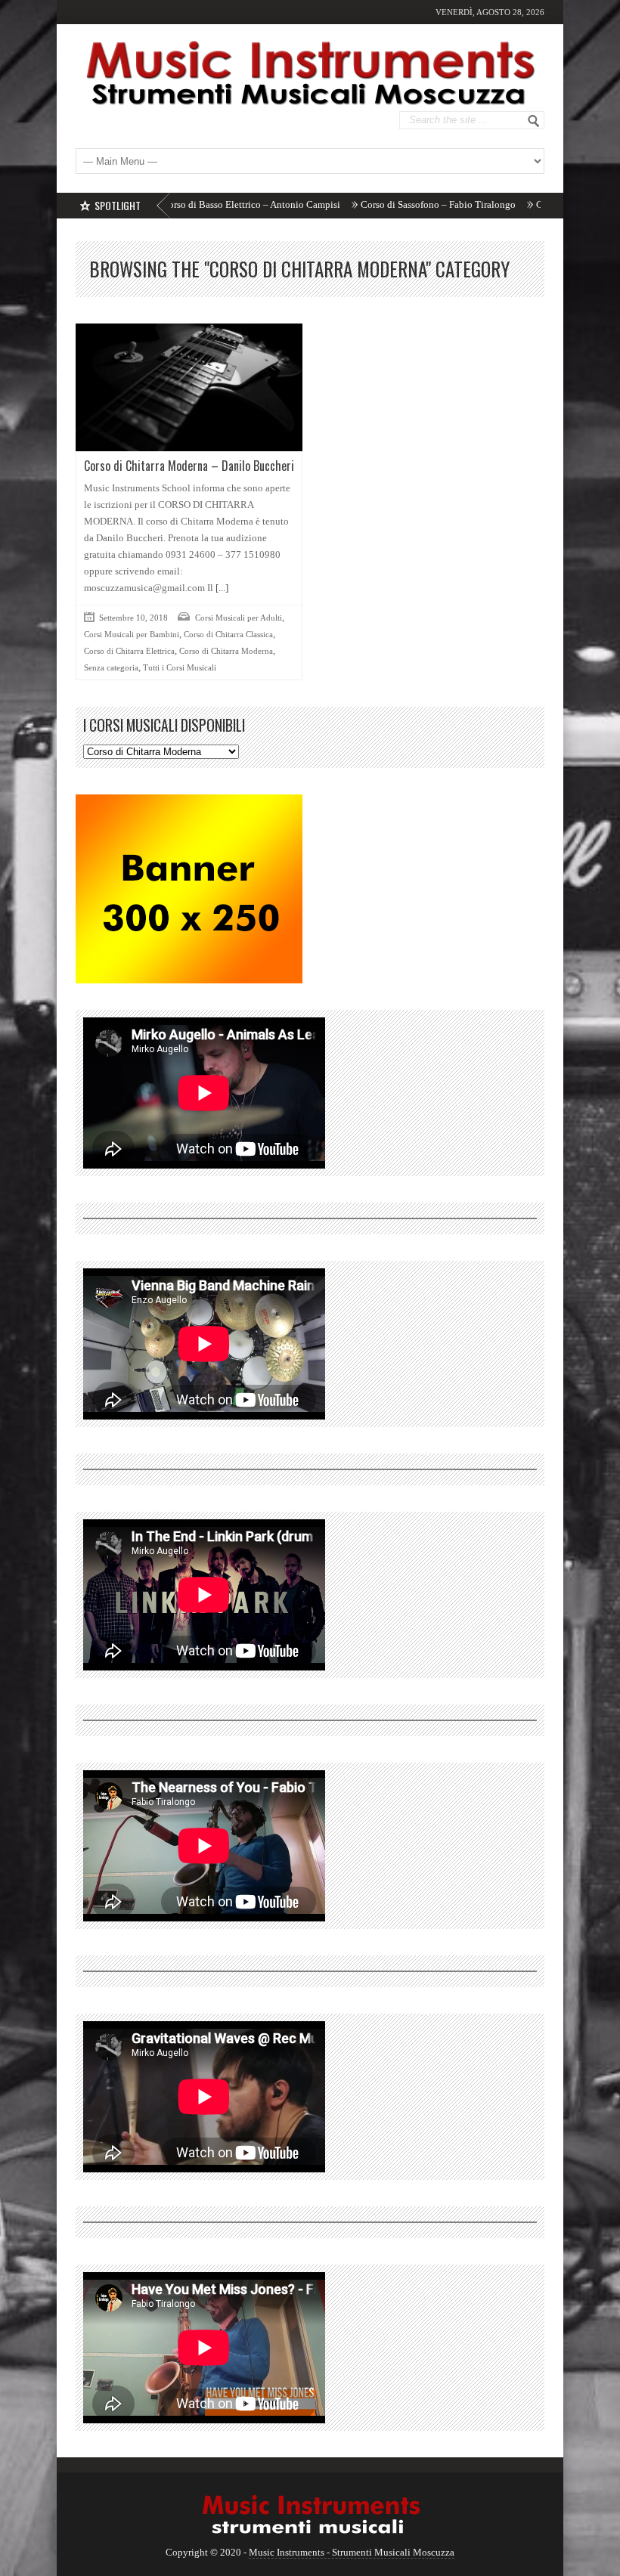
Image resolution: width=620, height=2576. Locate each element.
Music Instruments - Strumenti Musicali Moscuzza (352, 2552)
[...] (221, 588)
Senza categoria (111, 667)
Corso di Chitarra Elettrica (129, 651)
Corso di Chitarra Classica (228, 634)
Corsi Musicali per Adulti (239, 618)
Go (534, 121)
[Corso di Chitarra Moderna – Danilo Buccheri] (189, 387)
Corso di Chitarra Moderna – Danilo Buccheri (189, 466)
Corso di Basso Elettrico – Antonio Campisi (181, 204)
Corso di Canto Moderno (517, 204)
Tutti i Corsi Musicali (180, 667)
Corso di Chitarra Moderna (226, 651)
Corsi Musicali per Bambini (132, 634)
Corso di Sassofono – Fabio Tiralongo (368, 204)
